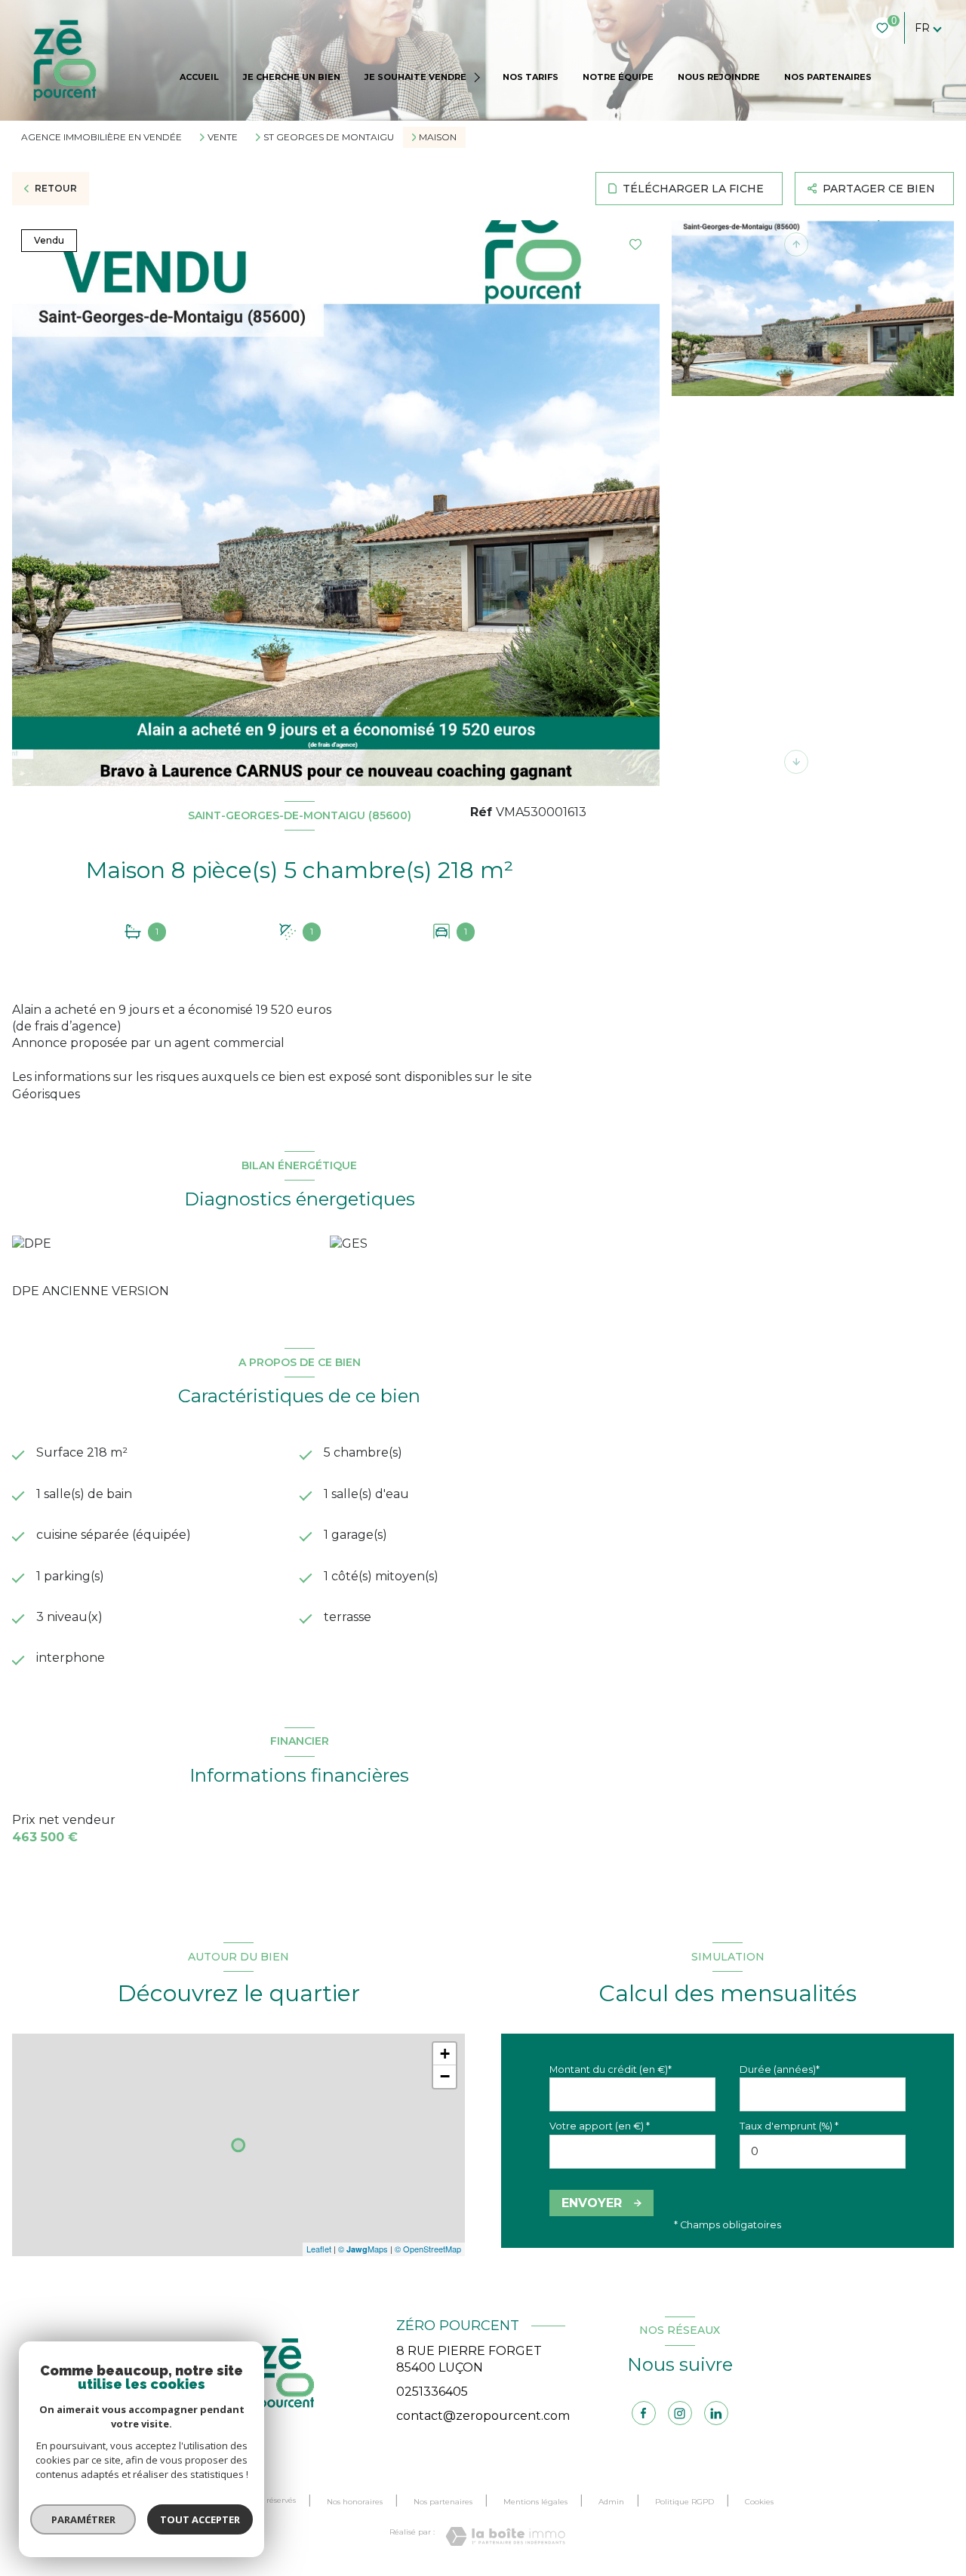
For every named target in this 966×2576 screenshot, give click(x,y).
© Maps (363, 2249)
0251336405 (432, 2392)
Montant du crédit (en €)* (611, 2069)
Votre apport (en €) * (600, 2126)
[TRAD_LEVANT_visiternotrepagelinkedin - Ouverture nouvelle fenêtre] (716, 2413)
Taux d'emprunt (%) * (789, 2126)
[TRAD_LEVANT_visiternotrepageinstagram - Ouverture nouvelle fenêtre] (680, 2413)
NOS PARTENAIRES (828, 77)
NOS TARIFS (531, 77)
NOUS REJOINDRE (719, 77)
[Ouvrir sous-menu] (479, 77)
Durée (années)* (780, 2069)
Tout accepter (200, 2519)
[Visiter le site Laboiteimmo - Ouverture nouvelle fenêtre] (505, 2536)
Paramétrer (83, 2519)
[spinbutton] (823, 2152)
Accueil (199, 77)
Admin (611, 2502)
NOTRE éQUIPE (618, 77)
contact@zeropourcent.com (483, 2416)
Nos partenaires (443, 2502)
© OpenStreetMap (428, 2249)
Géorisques (46, 1094)
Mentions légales (535, 2502)
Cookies (759, 2502)
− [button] (445, 2076)
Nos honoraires (355, 2502)
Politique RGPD (685, 2502)
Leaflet (319, 2249)
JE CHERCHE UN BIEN (292, 77)
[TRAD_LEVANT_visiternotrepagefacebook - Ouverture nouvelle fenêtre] (644, 2413)
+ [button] (445, 2054)
